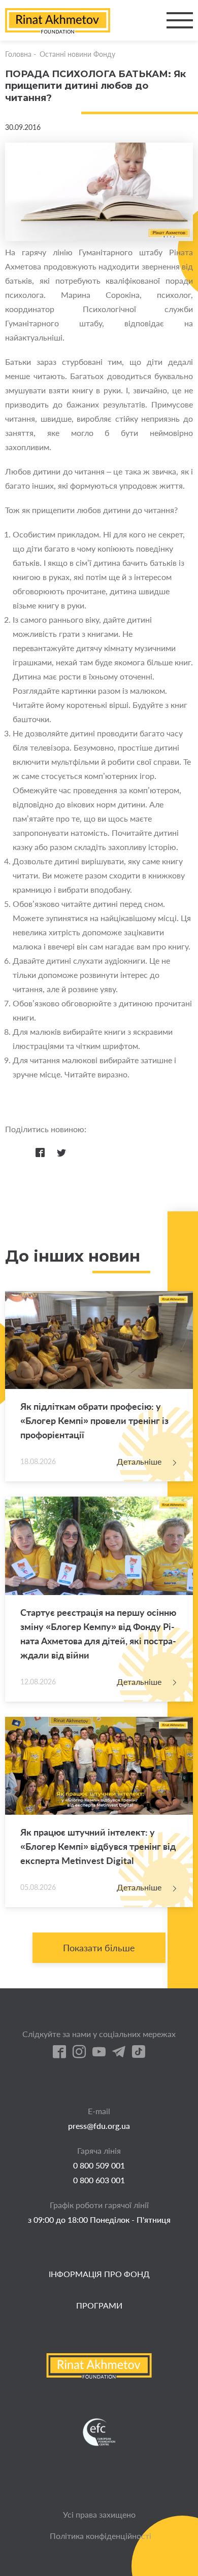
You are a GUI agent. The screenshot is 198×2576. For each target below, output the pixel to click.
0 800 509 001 (99, 2165)
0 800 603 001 (99, 2180)
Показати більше (99, 1948)
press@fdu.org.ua (99, 2126)
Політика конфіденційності (101, 2536)
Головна (18, 54)
